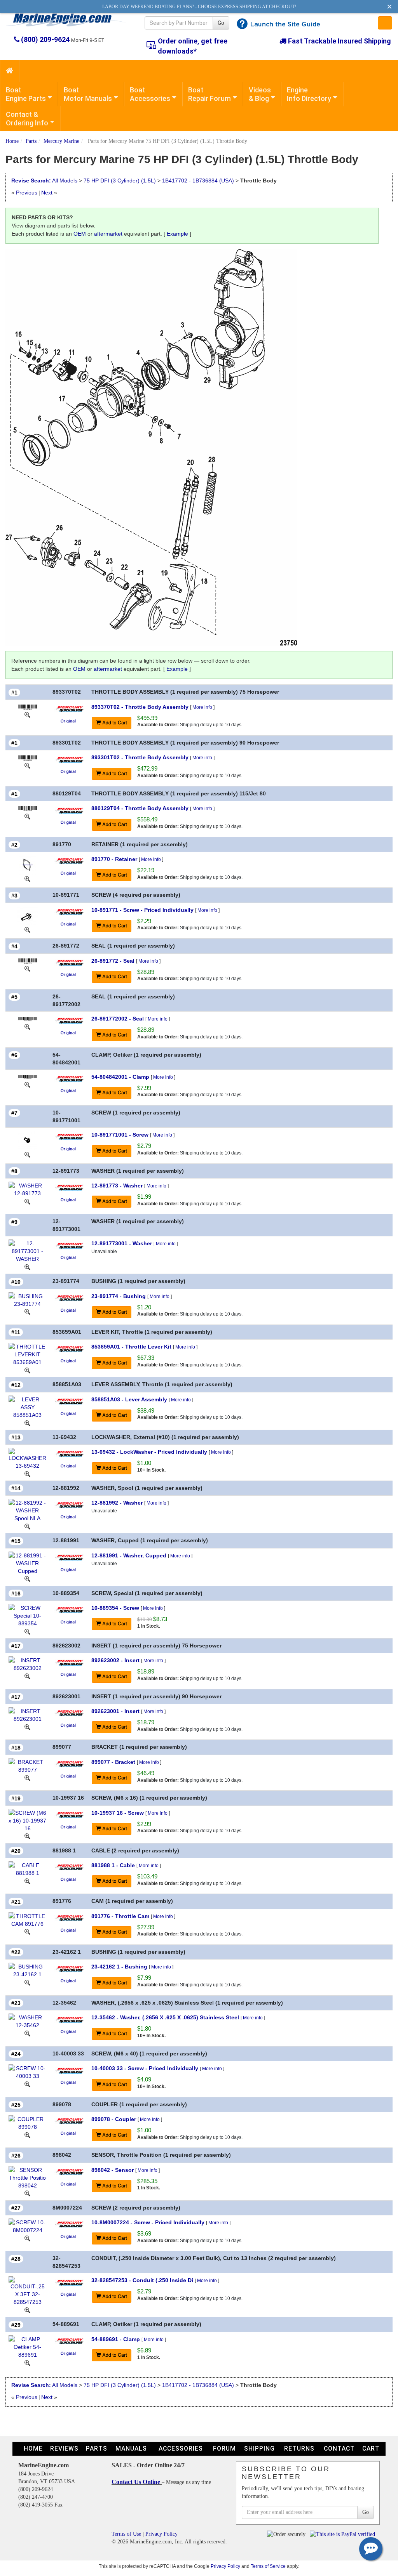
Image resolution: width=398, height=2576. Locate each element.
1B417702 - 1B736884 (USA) (198, 181)
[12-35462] (27, 2033)
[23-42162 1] (27, 1982)
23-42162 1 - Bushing (119, 1967)
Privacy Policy (161, 2534)
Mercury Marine (61, 141)
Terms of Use (126, 2534)
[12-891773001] (27, 1267)
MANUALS (131, 2448)
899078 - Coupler (114, 2119)
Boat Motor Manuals (88, 94)
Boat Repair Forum (209, 94)
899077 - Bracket (113, 1762)
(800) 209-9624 (45, 39)
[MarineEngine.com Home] (66, 20)
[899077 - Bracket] (27, 1765)
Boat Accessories (150, 94)
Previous (27, 193)
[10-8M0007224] (27, 2238)
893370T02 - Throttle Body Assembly (140, 707)
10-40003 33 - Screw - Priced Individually (145, 2068)
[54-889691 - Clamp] (27, 2346)
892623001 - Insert (115, 1711)
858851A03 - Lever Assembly (129, 1399)
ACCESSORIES (181, 2448)
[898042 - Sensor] (27, 2177)
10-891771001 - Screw (120, 1135)
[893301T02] (27, 765)
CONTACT (339, 2448)
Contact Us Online (137, 2482)
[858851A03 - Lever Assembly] (27, 1406)
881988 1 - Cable (113, 1865)
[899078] (27, 2135)
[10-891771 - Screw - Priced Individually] (27, 915)
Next (47, 193)
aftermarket (108, 234)
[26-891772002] (27, 1026)
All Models (65, 181)
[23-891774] (27, 1312)
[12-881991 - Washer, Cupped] (27, 1562)
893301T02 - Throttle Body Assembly (140, 757)
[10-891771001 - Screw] (27, 1140)
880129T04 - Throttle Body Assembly (140, 808)
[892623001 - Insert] (27, 1715)
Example (177, 234)
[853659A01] (27, 1370)
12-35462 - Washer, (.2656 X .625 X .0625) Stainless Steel (165, 2017)
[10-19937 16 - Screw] (27, 1820)
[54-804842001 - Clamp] (28, 1077)
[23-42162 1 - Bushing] (27, 1970)
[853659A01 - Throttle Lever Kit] (27, 1354)
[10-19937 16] (27, 1836)
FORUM (224, 2448)
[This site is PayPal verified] (344, 2534)
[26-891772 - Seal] (28, 961)
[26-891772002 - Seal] (28, 1019)
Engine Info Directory (309, 94)
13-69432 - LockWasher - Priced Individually (149, 1452)
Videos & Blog (260, 94)
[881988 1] (27, 1881)
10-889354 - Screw (115, 1608)
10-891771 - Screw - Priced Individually (142, 910)
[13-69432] (27, 1474)
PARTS (97, 2448)
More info (202, 707)
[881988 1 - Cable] (27, 1869)
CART (371, 2448)
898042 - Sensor (113, 2170)
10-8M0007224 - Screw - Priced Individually (148, 2222)
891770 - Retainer (114, 859)
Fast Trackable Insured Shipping (339, 41)
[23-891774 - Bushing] (27, 1299)
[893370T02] (27, 715)
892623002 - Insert (115, 1660)
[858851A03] (27, 1423)
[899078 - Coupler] (27, 2123)
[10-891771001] (27, 1154)
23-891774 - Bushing (119, 1296)
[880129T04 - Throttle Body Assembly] (28, 808)
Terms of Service (268, 2566)
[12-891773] (27, 1201)
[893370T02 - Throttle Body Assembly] (28, 707)
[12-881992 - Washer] (27, 1510)
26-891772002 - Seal (118, 1019)
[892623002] (27, 1676)
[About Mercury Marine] (69, 708)
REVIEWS (64, 2448)
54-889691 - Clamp (116, 2339)
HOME (33, 2448)
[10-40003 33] (27, 2084)
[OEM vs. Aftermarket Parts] (69, 720)
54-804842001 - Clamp (120, 1077)
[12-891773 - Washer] (27, 1189)
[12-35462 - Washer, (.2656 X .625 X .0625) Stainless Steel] (27, 2021)
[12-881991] (27, 1579)
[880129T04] (27, 816)
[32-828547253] (27, 2310)
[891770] (27, 878)
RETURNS (299, 2448)
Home (12, 141)
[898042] (27, 2193)
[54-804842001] (27, 1085)
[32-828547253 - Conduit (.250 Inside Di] (27, 2291)
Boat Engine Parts (26, 94)
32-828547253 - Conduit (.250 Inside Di (142, 2280)
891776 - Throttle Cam (120, 1916)
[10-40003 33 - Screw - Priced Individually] (27, 2072)
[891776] (27, 1932)
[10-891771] (27, 929)
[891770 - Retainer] (28, 864)
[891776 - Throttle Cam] (27, 1919)
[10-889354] (27, 1631)
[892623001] (27, 1727)
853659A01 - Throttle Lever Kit (131, 1347)
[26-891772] (27, 969)
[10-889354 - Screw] (27, 1615)
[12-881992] (27, 1526)
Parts (31, 141)
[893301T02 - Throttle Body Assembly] (28, 757)
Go (221, 23)
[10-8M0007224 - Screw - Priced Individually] (27, 2226)
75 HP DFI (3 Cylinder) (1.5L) (120, 181)
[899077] (27, 1778)
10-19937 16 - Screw (118, 1813)
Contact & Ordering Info (27, 119)
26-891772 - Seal (113, 961)
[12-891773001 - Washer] (27, 1251)
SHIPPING (259, 2448)
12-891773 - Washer (117, 1186)
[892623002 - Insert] (27, 1664)
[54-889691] (27, 2362)
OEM (80, 234)
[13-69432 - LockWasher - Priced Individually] (27, 1458)
